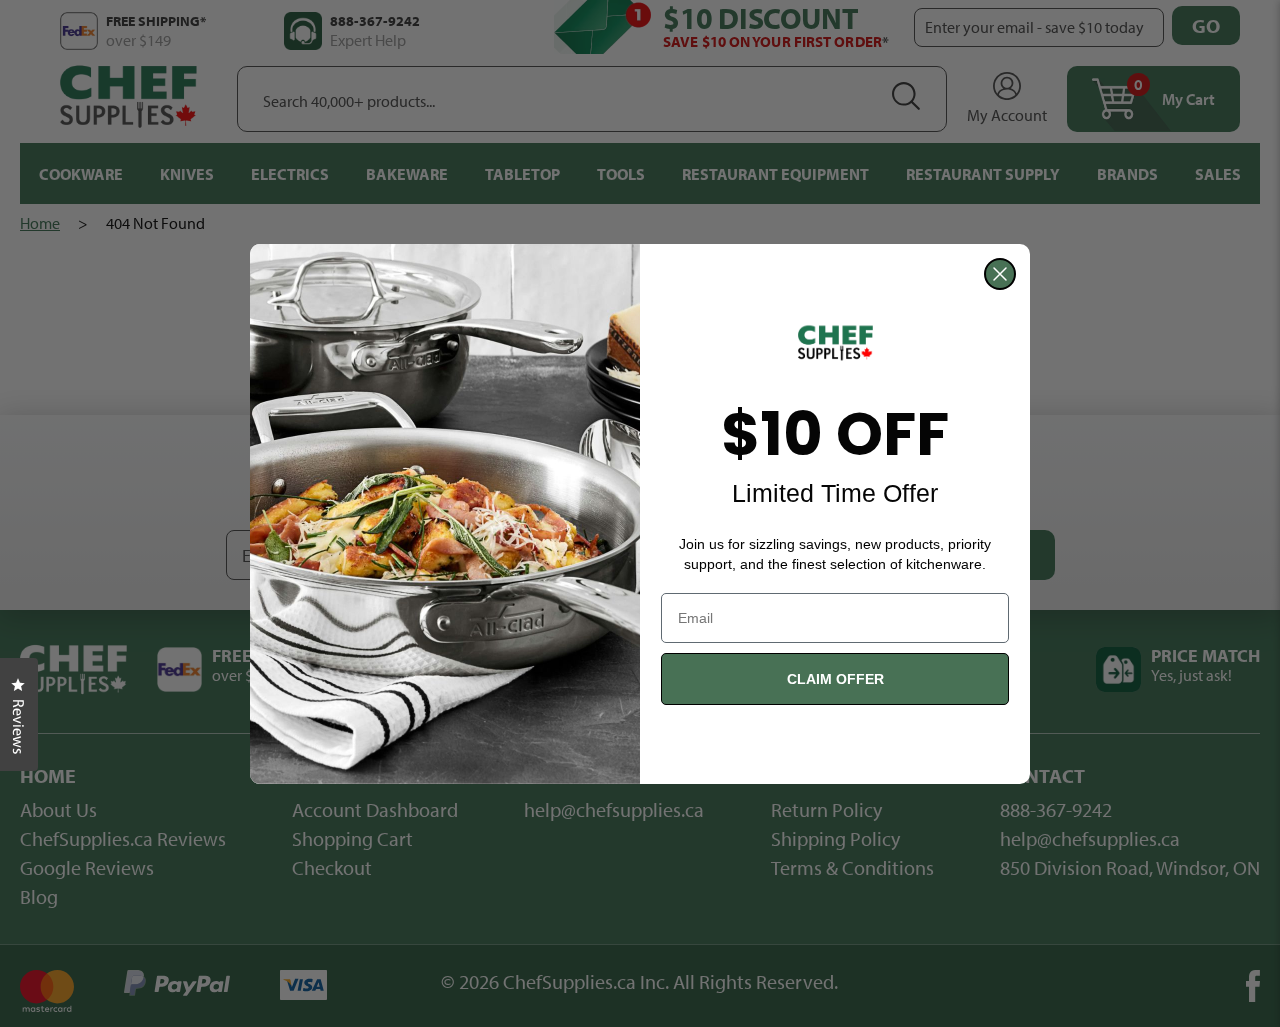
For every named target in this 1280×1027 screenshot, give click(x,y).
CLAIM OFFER (835, 679)
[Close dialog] (1000, 274)
